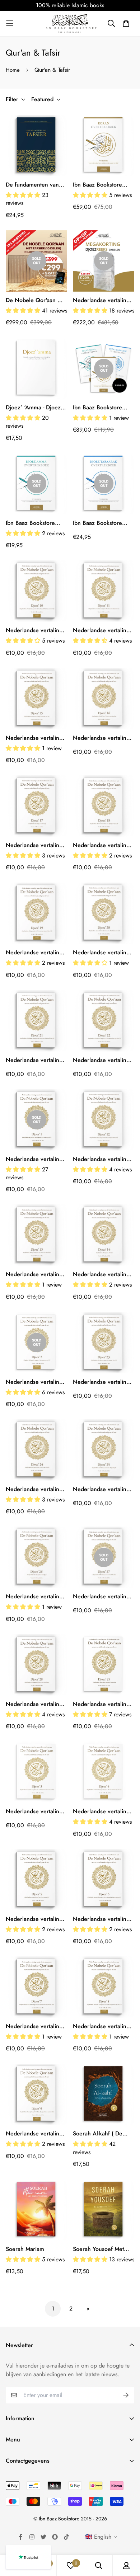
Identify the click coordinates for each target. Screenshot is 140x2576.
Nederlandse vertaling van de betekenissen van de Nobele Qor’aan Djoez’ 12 (103, 1159)
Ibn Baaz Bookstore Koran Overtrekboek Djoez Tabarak (99, 523)
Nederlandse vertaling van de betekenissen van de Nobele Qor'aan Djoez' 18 (103, 845)
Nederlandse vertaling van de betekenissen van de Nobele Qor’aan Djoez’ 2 (36, 1382)
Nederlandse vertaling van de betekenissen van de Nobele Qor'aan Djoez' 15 (36, 738)
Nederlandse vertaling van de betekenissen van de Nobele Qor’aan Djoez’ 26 (36, 1597)
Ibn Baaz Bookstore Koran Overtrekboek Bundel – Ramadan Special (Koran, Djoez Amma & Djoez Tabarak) (103, 408)
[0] (71, 2566)
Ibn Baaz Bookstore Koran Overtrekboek (99, 185)
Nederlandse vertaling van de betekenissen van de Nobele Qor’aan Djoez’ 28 (36, 1704)
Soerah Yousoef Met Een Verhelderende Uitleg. (98, 2249)
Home (13, 70)
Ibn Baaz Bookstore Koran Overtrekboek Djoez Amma (32, 523)
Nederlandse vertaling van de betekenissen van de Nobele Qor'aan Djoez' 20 (103, 953)
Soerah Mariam (25, 2249)
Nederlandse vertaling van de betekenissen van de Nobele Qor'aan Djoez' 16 (103, 738)
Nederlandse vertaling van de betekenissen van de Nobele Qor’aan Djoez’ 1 (36, 1159)
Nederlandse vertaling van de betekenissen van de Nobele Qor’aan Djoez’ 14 (103, 1274)
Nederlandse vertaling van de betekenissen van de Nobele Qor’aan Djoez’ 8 (103, 2026)
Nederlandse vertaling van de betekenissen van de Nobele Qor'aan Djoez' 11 (103, 630)
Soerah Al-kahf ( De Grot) (98, 2134)
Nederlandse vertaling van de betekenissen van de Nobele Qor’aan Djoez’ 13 (36, 1274)
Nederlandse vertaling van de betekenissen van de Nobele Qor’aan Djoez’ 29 (103, 1704)
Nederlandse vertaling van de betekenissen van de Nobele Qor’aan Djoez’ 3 (36, 1811)
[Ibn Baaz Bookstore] (70, 23)
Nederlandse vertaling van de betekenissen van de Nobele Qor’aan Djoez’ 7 (36, 2026)
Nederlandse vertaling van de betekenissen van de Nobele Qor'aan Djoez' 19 (36, 953)
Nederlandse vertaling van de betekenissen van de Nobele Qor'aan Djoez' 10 (36, 630)
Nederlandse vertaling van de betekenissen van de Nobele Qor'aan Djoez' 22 (103, 1060)
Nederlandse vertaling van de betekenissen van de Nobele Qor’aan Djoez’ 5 (36, 1919)
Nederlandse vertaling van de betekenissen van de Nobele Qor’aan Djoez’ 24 (36, 1489)
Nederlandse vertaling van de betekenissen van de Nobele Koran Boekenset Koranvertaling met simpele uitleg (101, 300)
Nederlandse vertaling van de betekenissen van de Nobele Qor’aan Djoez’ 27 (103, 1597)
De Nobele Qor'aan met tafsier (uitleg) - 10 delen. (36, 300)
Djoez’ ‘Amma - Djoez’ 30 (34, 408)
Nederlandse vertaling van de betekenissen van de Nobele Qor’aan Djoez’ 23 (103, 1382)
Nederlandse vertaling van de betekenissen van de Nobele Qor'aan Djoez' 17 (36, 845)
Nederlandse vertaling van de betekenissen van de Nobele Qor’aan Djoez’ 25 (103, 1489)
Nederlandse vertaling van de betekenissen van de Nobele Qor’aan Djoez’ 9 (36, 2134)
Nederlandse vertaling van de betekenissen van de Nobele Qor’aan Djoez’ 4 (103, 1811)
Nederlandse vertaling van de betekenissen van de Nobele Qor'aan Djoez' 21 (36, 1060)
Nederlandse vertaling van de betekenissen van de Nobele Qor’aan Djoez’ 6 (103, 1919)
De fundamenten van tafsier (32, 185)
